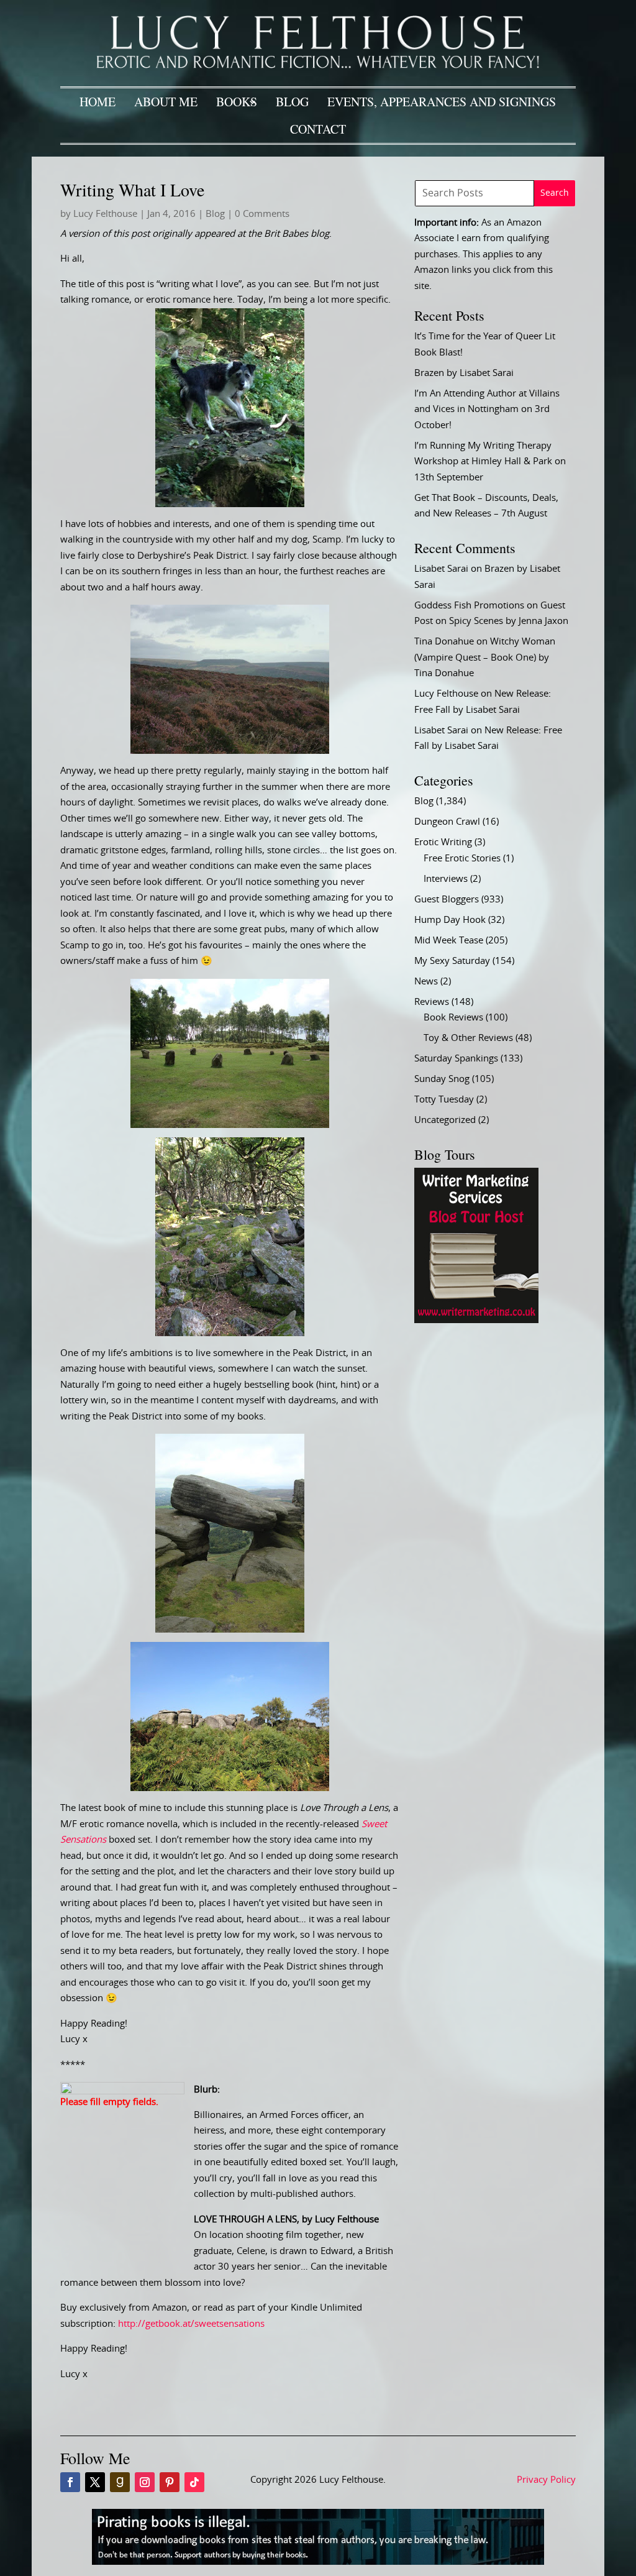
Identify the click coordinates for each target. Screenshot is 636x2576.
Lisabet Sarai (441, 569)
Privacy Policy (546, 2480)
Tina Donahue (444, 642)
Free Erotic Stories (462, 859)
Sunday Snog (442, 1079)
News (426, 982)
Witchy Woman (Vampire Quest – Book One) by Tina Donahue (485, 658)
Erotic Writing (443, 842)
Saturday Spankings (456, 1059)
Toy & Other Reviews (468, 1038)
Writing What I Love (132, 190)
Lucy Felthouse (105, 214)
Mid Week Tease (449, 941)
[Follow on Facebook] (70, 2482)
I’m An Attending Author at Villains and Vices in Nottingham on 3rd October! (487, 410)
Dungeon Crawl (447, 822)
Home (98, 102)
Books (237, 102)
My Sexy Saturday (452, 961)
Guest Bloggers (447, 900)
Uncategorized (445, 1120)
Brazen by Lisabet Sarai (464, 373)
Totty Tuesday (444, 1100)
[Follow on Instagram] (145, 2482)
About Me (166, 102)
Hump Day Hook (450, 920)
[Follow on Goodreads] (120, 2482)
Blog (292, 102)
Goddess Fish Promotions (469, 606)
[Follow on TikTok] (194, 2482)
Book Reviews (453, 1018)
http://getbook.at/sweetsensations (191, 2324)
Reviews (432, 1002)
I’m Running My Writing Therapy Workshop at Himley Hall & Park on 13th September (490, 462)
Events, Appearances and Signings (442, 102)
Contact (318, 129)
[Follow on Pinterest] (170, 2482)
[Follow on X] (95, 2482)
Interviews (446, 879)
